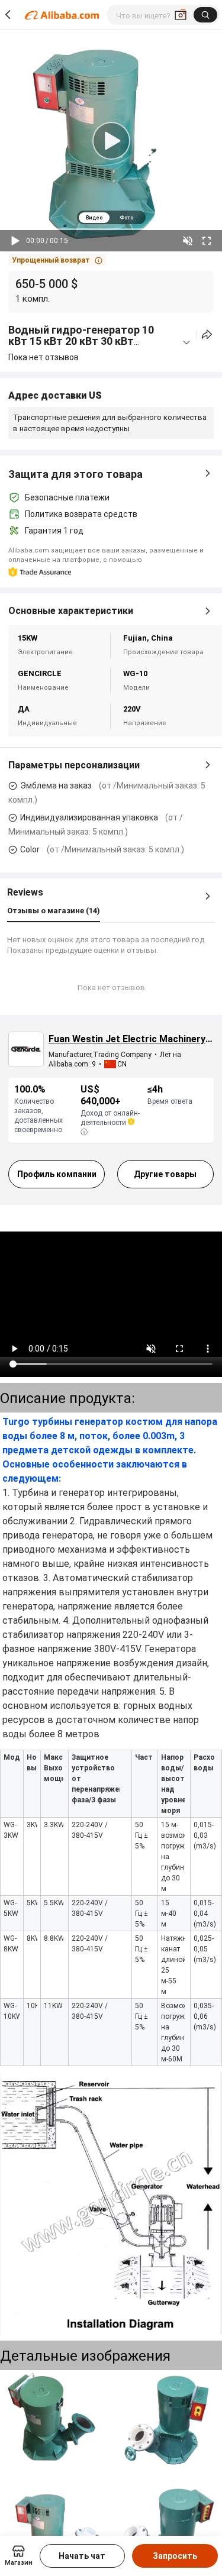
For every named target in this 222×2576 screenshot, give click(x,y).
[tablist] (111, 217)
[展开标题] (186, 342)
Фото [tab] (126, 218)
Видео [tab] (94, 218)
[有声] (188, 241)
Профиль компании (57, 1174)
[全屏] (207, 241)
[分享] (207, 334)
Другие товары (165, 1174)
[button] (57, 260)
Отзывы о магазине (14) (54, 911)
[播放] (15, 241)
